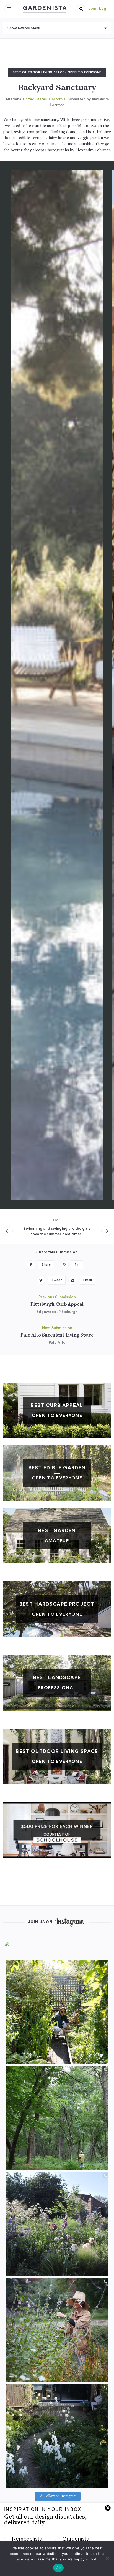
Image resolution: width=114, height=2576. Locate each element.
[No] (107, 2559)
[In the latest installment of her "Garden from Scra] (57, 2224)
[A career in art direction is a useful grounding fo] (57, 2436)
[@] (19, 1948)
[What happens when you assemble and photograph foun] (57, 2118)
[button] (81, 9)
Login (104, 9)
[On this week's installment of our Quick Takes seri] (57, 2330)
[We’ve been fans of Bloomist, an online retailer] (57, 2012)
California (57, 99)
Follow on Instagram (61, 2496)
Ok (58, 2568)
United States (35, 99)
